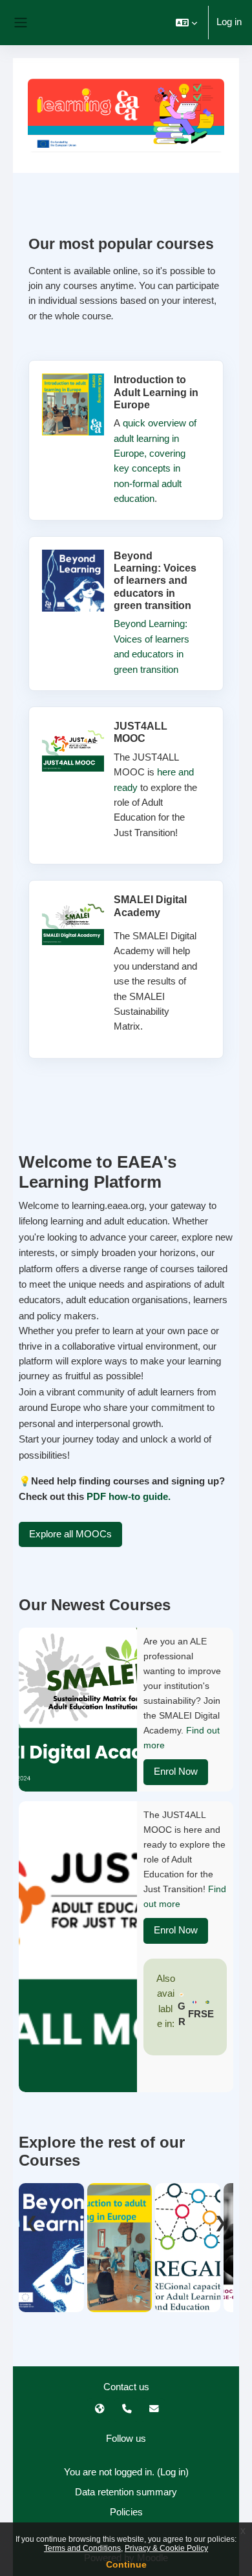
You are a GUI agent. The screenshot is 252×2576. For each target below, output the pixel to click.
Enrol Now (176, 1772)
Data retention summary (126, 2492)
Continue (126, 2564)
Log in (229, 22)
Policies (126, 2512)
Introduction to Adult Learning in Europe (120, 2264)
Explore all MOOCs (70, 1534)
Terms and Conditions (82, 2548)
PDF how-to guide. (129, 1496)
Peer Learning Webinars (188, 2281)
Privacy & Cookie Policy (166, 2548)
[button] (186, 23)
